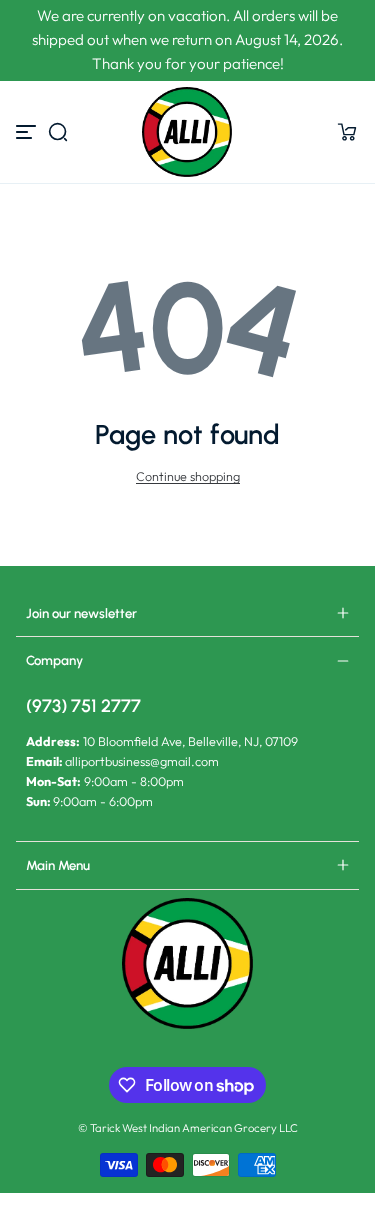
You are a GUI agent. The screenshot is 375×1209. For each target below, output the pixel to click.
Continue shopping (188, 476)
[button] (58, 132)
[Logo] (188, 132)
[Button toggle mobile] (28, 132)
